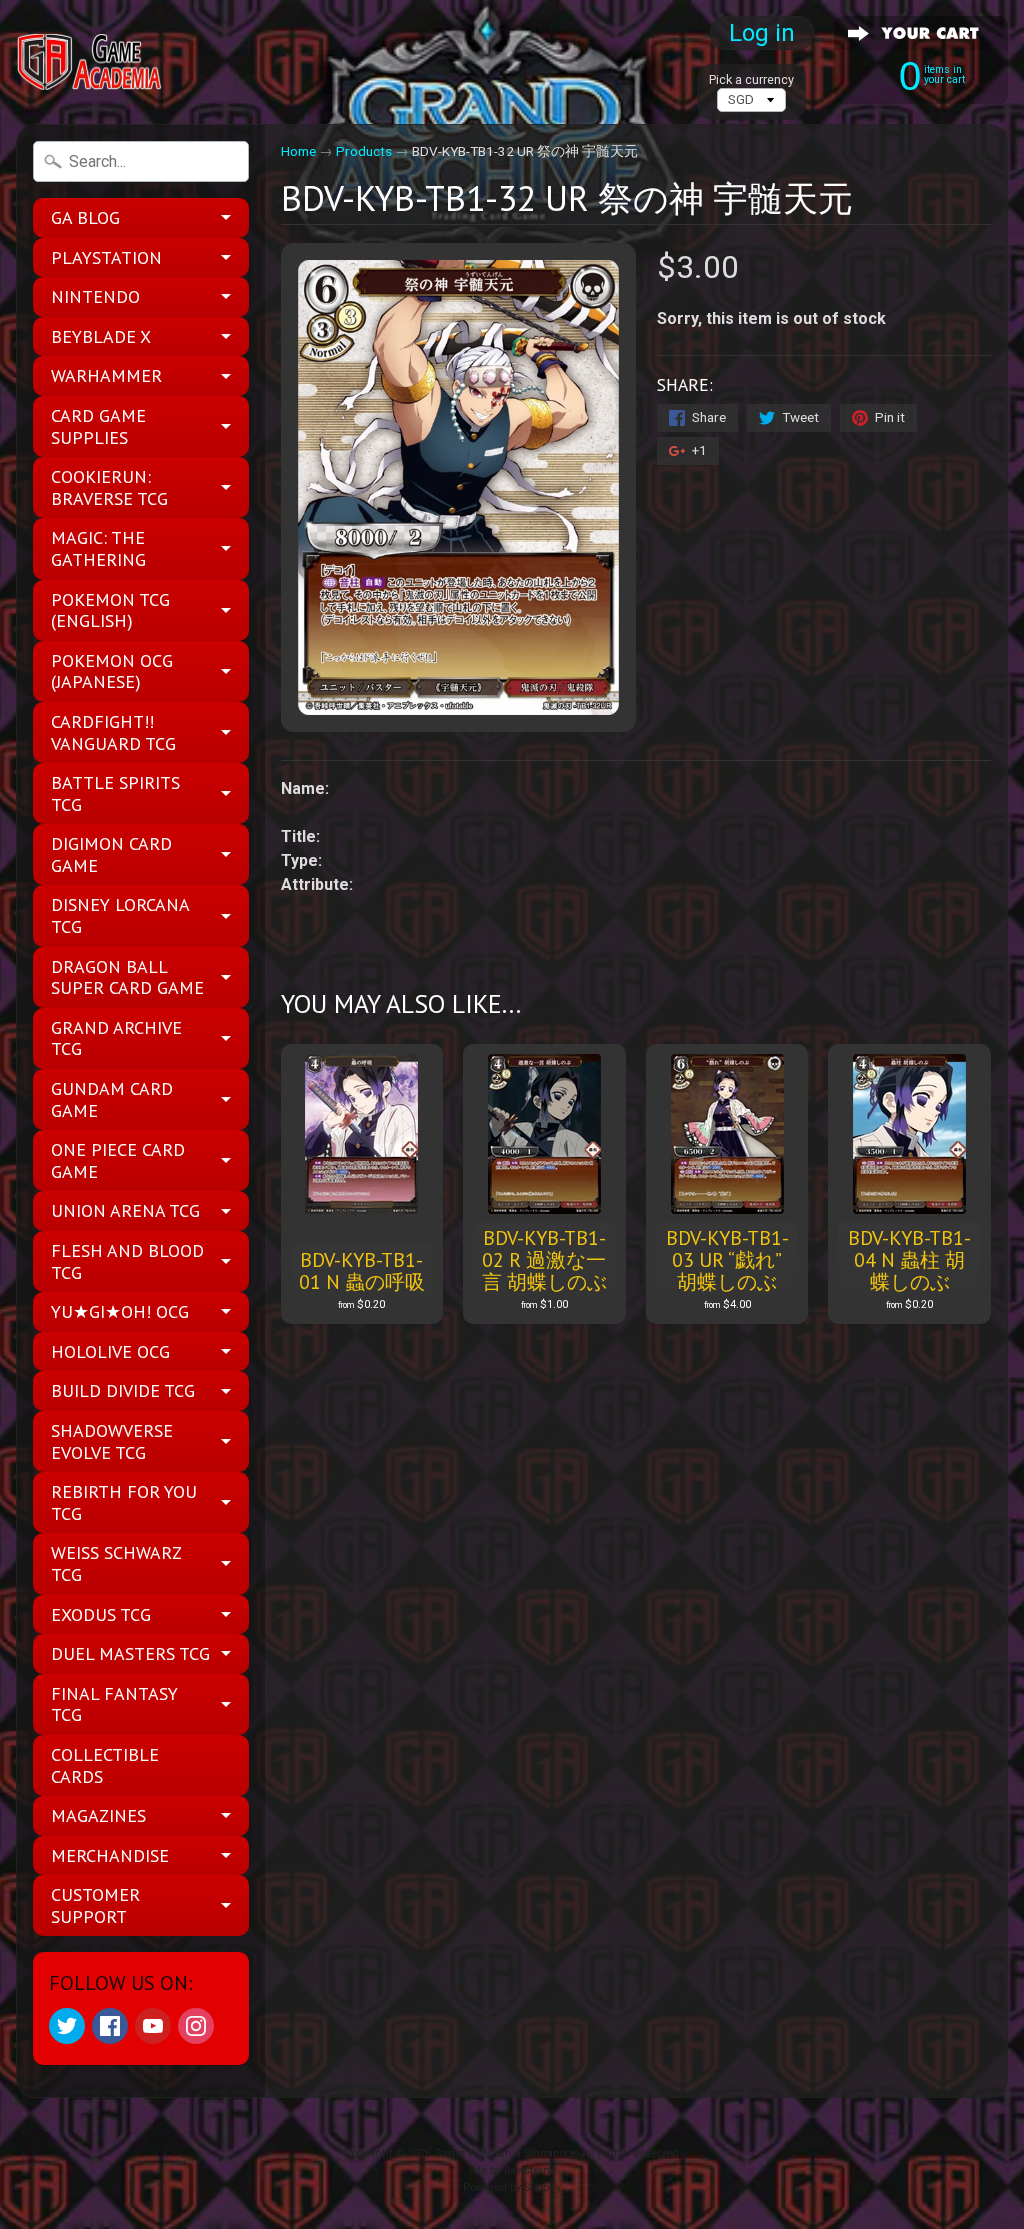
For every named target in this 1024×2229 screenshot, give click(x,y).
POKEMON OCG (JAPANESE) (112, 671)
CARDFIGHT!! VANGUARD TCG (113, 732)
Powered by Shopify (512, 2187)
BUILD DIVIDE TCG (123, 1390)
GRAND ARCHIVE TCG (116, 1038)
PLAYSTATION (106, 257)
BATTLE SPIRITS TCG (115, 793)
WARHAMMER (106, 375)
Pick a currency (751, 79)
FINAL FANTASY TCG (114, 1704)
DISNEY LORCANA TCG (120, 915)
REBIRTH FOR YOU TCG (124, 1502)
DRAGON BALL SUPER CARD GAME (127, 977)
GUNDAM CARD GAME (112, 1099)
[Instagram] (196, 2026)
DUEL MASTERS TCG (130, 1653)
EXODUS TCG (101, 1614)
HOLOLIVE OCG (110, 1351)
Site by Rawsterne (512, 2170)
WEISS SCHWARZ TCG (116, 1563)
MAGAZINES (98, 1815)
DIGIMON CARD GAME (111, 854)
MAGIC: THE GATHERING (98, 548)
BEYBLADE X (101, 336)
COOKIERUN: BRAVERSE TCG (109, 487)
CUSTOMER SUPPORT (95, 1905)
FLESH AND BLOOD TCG (127, 1261)
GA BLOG (85, 217)
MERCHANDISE (110, 1855)
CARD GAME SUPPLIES (98, 426)
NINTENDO (95, 296)
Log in (762, 33)
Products (364, 151)
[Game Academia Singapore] (91, 62)
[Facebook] (110, 2026)
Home (298, 151)
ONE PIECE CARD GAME (118, 1160)
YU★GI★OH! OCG (120, 1311)
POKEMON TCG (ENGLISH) (110, 610)
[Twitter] (67, 2026)
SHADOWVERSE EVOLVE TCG (112, 1441)
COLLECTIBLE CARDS (105, 1765)
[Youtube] (153, 2026)
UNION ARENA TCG (125, 1210)
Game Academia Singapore (504, 2153)
